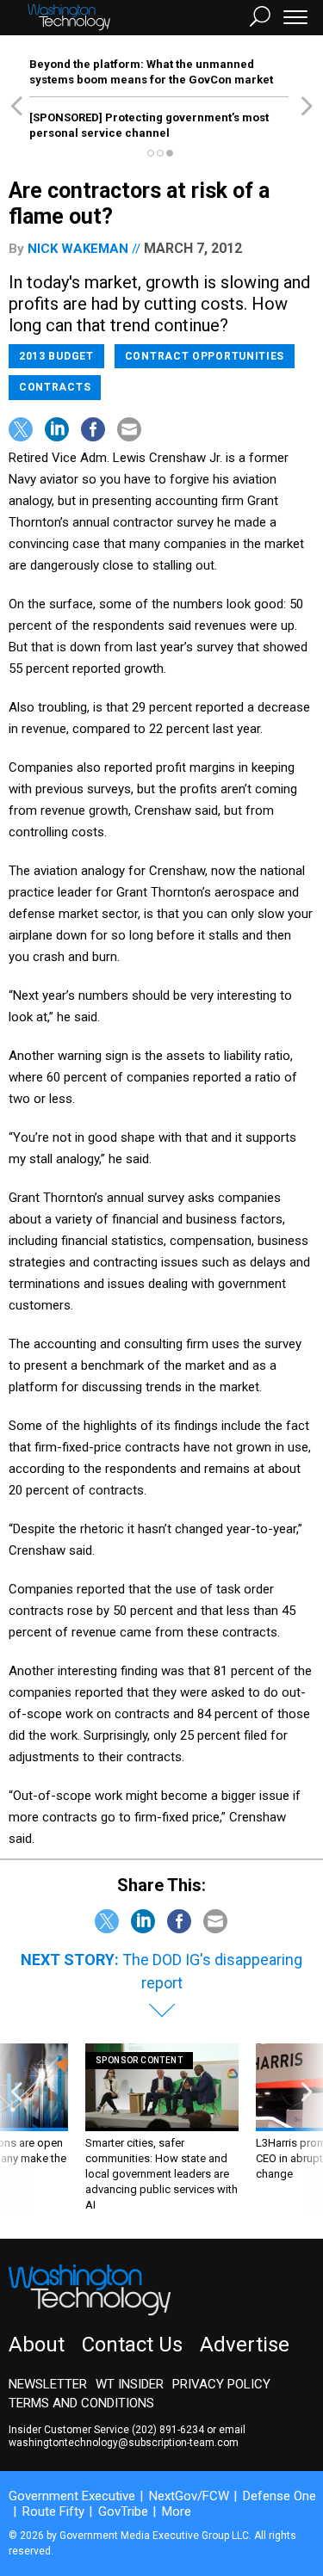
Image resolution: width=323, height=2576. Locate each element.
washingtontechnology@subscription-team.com (124, 2443)
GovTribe (123, 2511)
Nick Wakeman (78, 249)
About (37, 2345)
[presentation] (16, 2128)
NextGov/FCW (189, 2496)
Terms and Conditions (81, 2403)
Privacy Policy (221, 2384)
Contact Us (132, 2345)
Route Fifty (53, 2511)
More (177, 2511)
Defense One (280, 2496)
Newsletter (48, 2384)
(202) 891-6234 (168, 2430)
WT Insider (130, 2384)
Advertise (245, 2345)
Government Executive (72, 2496)
